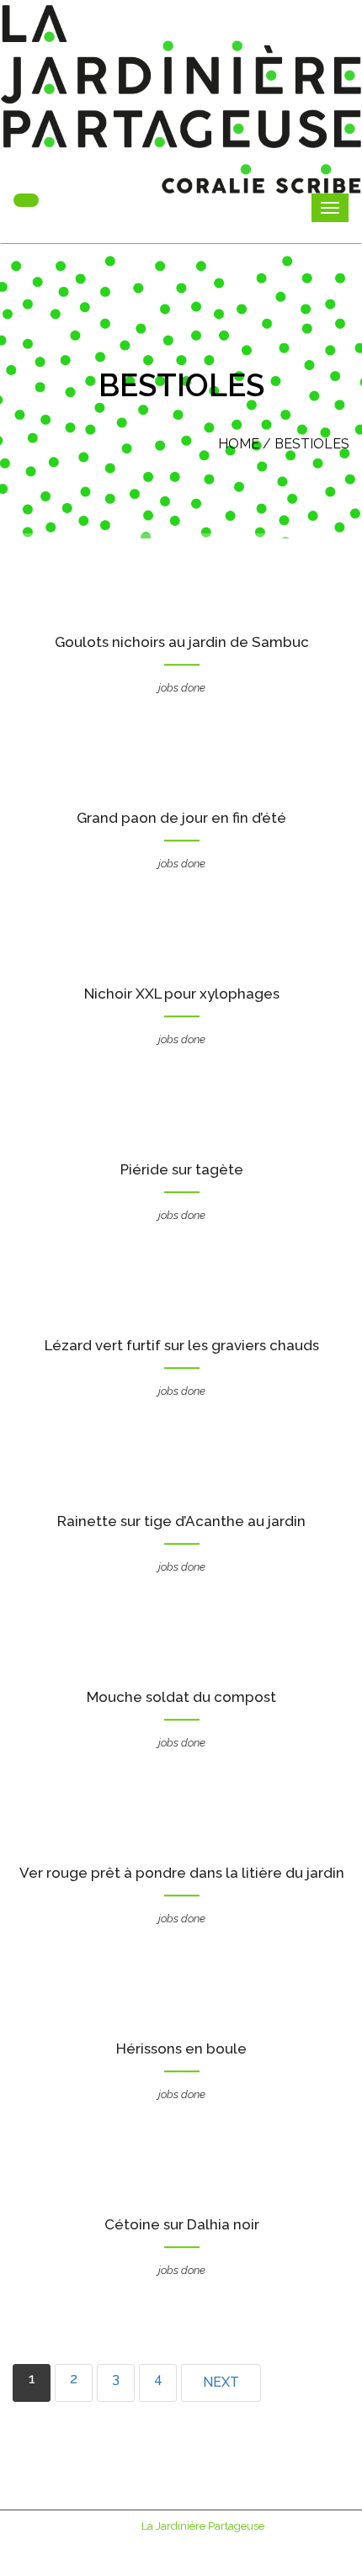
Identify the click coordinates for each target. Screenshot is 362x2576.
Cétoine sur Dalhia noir (182, 2224)
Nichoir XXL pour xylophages (182, 994)
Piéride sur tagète (182, 1169)
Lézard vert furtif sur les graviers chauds (182, 1345)
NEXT (221, 2382)
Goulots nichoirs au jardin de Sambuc (182, 642)
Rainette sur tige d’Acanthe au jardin (181, 1521)
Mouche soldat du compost (181, 1697)
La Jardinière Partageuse (203, 2526)
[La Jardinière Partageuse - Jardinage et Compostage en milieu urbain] (181, 99)
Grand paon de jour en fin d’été (181, 818)
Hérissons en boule (181, 2049)
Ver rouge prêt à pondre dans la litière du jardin (182, 1873)
